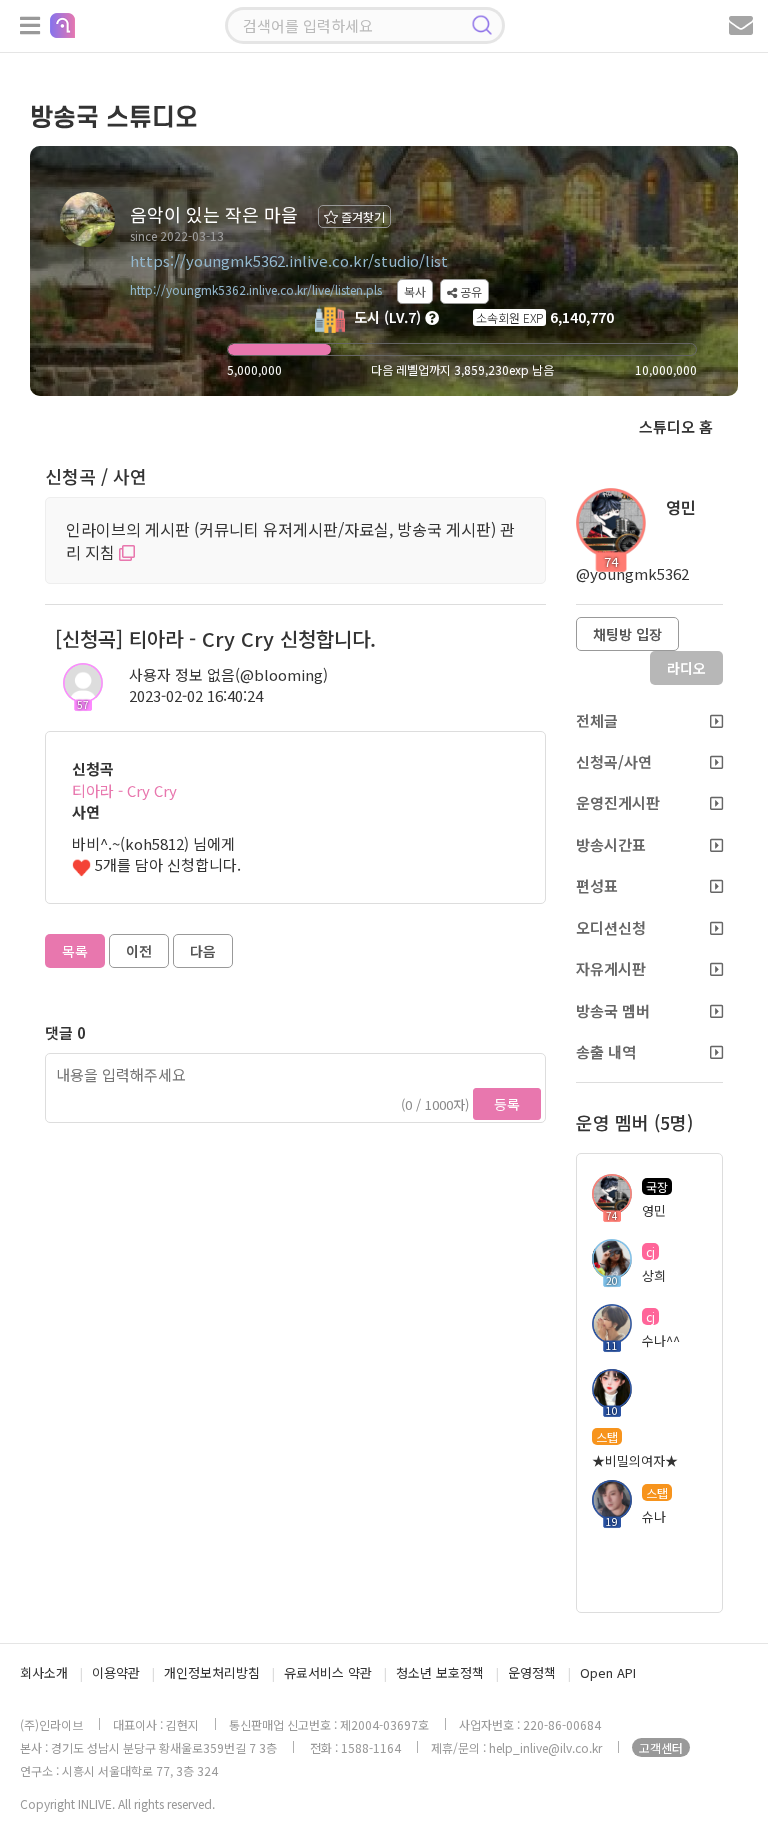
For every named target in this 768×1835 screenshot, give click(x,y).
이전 (139, 951)
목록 (75, 951)
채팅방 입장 (627, 634)
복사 (415, 291)
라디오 (686, 668)
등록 (507, 1104)
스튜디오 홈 (676, 426)
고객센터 (661, 1747)
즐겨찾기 (361, 216)
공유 (469, 291)
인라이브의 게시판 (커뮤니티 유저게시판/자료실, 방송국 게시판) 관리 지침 (290, 540)
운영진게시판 (618, 802)
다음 (203, 951)
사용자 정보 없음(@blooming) (228, 674)
